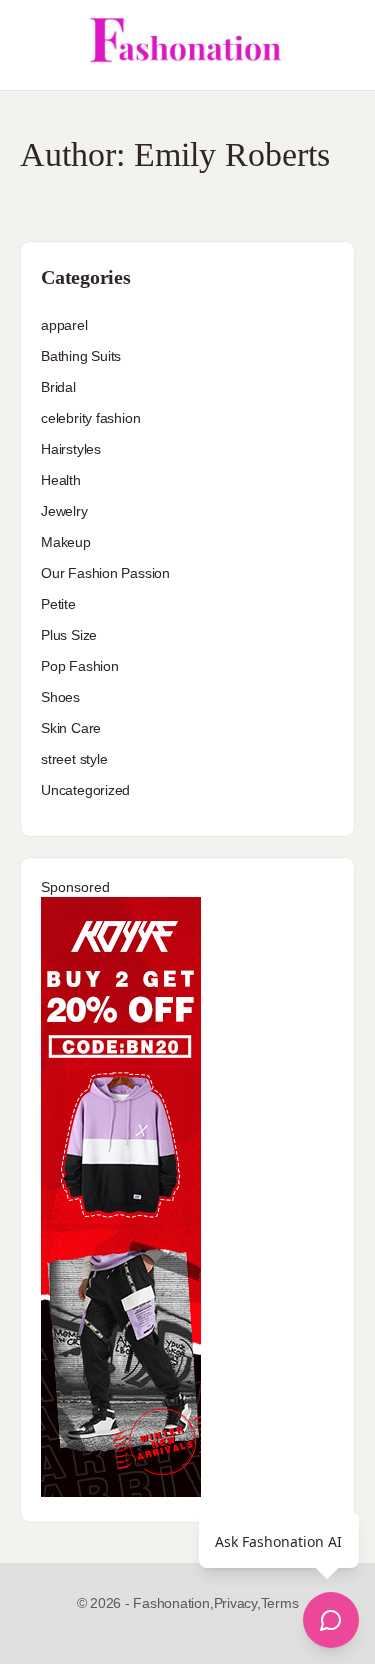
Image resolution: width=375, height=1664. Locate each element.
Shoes (60, 697)
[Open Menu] (32, 45)
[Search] (338, 45)
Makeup (66, 542)
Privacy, (237, 1603)
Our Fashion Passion (105, 573)
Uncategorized (85, 790)
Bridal (58, 387)
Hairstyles (71, 449)
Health (61, 480)
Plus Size (69, 635)
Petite (58, 604)
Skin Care (71, 728)
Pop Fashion (80, 666)
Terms (280, 1603)
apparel (64, 325)
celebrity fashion (90, 418)
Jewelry (64, 511)
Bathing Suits (81, 356)
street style (74, 759)
